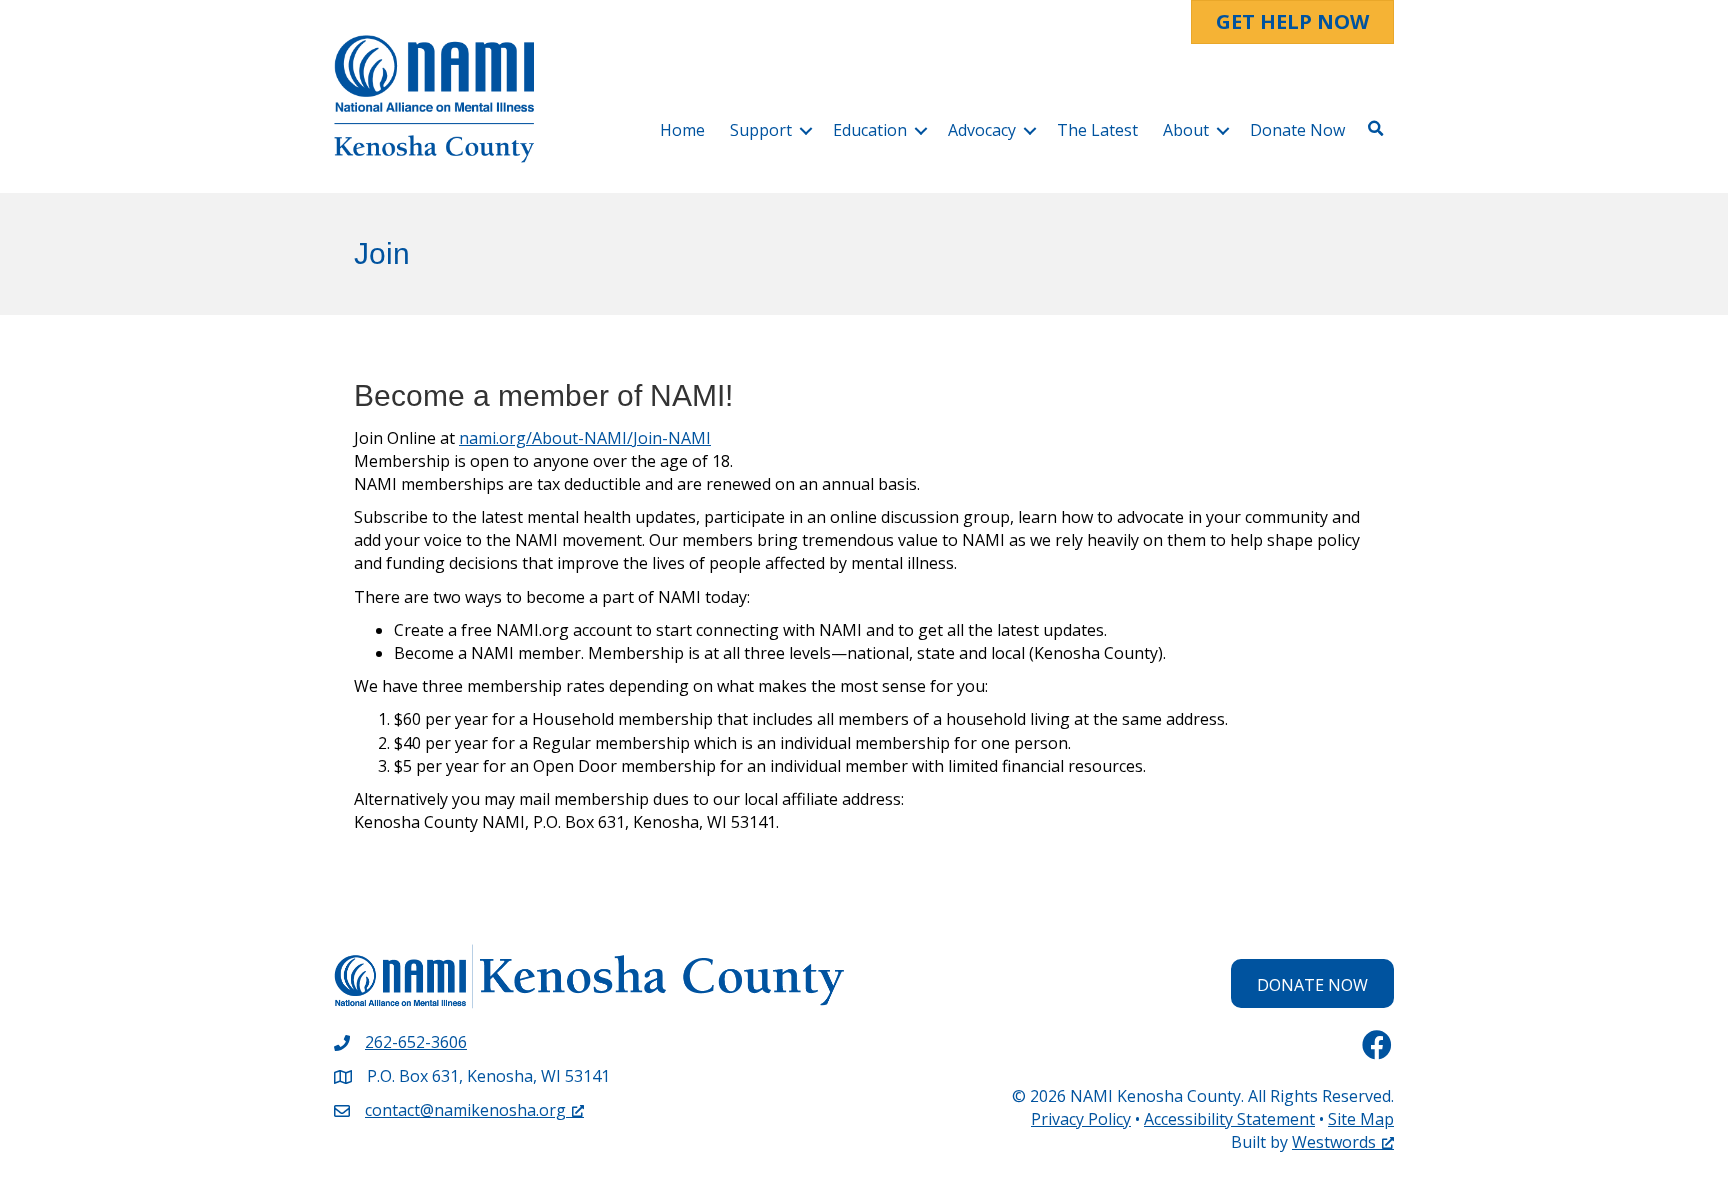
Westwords (1334, 1142)
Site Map (1361, 1119)
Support (761, 130)
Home (682, 130)
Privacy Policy (1081, 1119)
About (1186, 130)
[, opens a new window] (1377, 1045)
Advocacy (982, 130)
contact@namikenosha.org (465, 1110)
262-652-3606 (416, 1042)
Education (870, 130)
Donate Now (1297, 130)
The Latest (1097, 130)
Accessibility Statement (1229, 1119)
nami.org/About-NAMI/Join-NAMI (585, 438)
